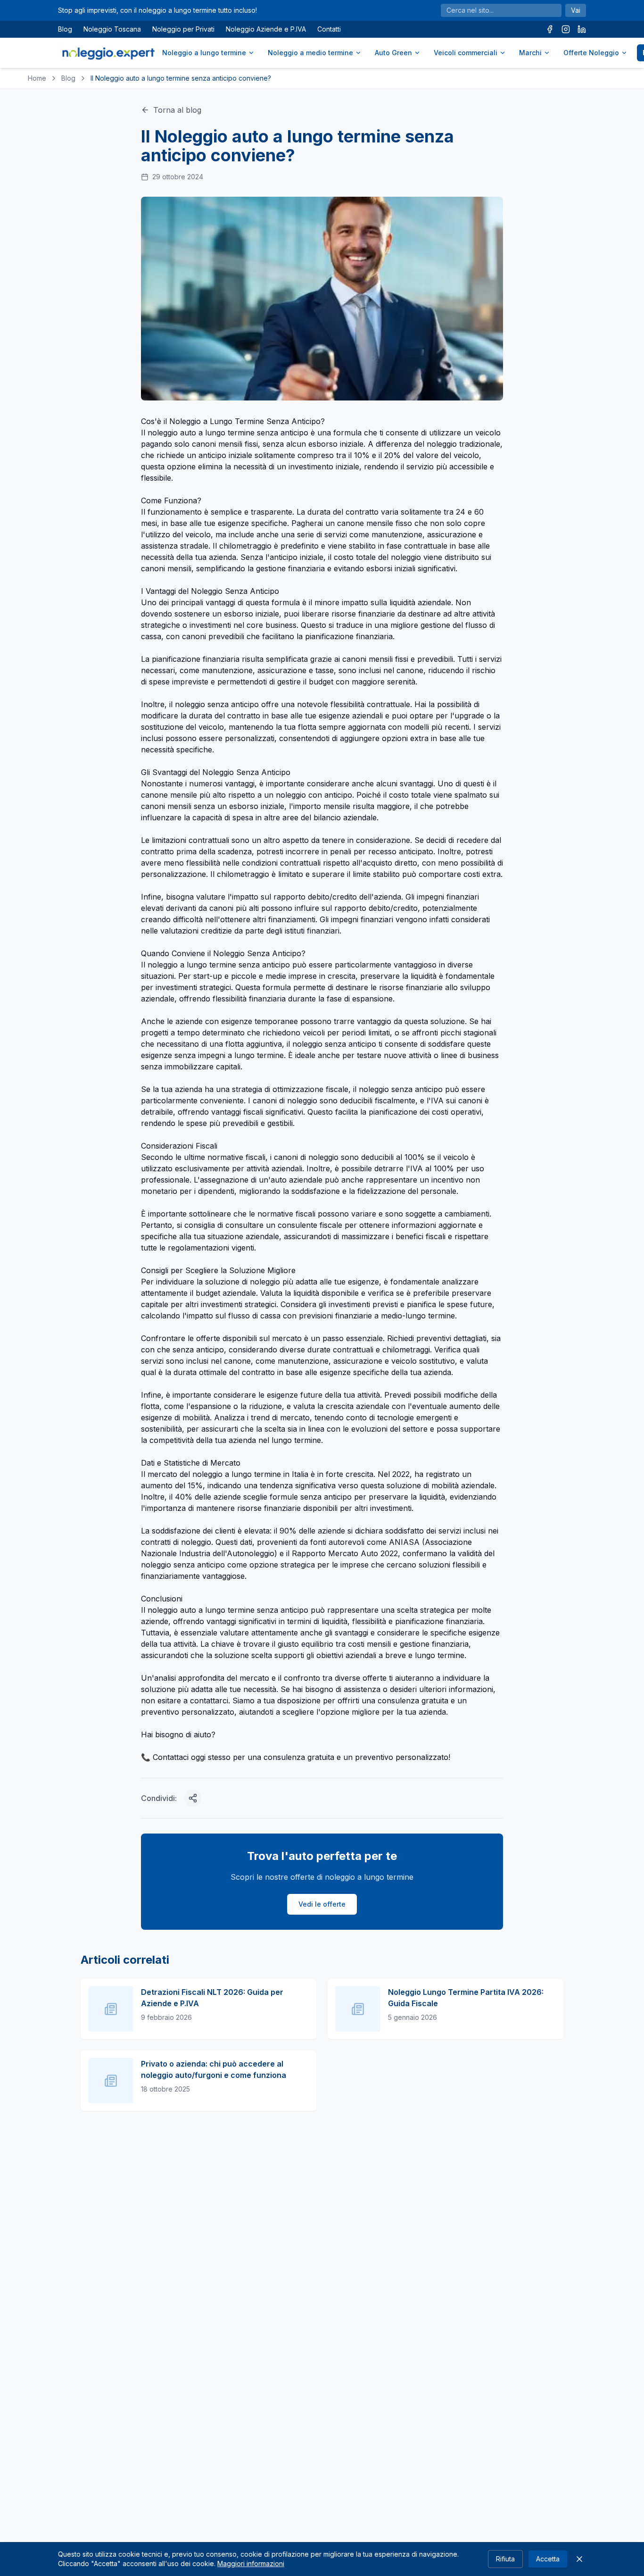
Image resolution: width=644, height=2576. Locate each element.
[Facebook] (550, 29)
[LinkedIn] (582, 29)
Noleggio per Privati (183, 29)
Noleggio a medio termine (310, 53)
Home (37, 78)
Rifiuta (505, 2559)
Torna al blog (177, 110)
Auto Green (393, 53)
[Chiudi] (579, 2559)
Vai (576, 10)
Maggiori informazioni (251, 2563)
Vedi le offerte (322, 1904)
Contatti (329, 29)
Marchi (530, 53)
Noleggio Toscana (112, 29)
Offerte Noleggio (591, 53)
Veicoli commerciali (466, 53)
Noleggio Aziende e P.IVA (266, 29)
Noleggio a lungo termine (204, 53)
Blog (65, 29)
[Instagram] (566, 29)
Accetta (548, 2559)
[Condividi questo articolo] (193, 1798)
